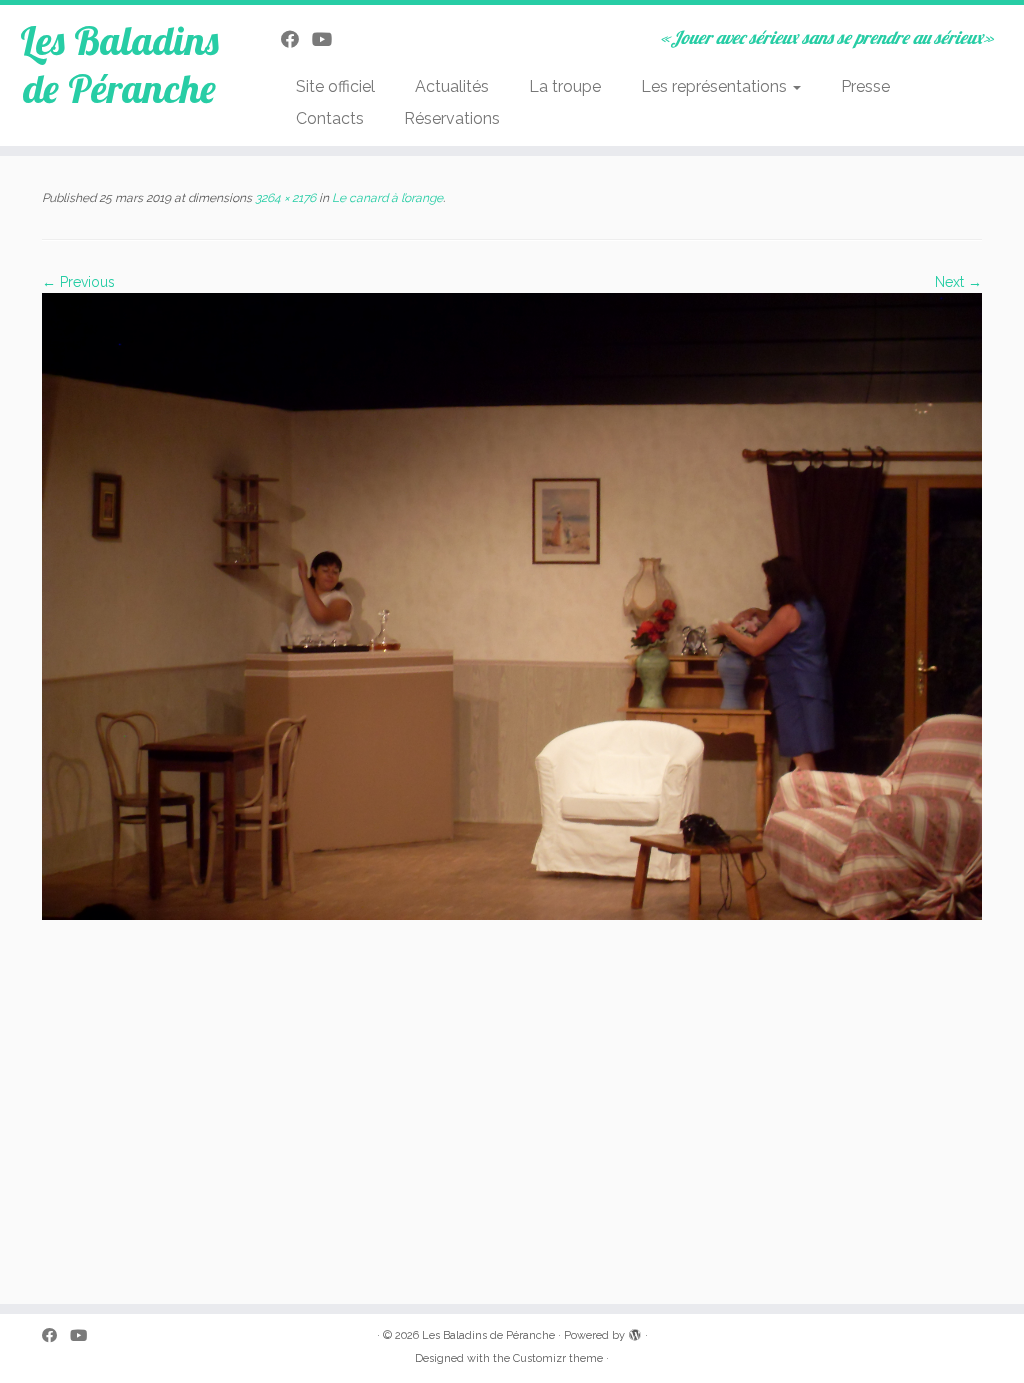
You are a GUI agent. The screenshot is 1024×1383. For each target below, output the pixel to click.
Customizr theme (558, 1358)
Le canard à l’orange (386, 198)
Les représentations (716, 86)
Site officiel (335, 86)
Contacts (330, 118)
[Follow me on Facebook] (296, 39)
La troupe (565, 86)
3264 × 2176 (284, 198)
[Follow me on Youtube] (328, 39)
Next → (958, 282)
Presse (865, 86)
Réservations (452, 118)
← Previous (78, 282)
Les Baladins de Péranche (119, 64)
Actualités (452, 86)
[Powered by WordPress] (635, 1332)
